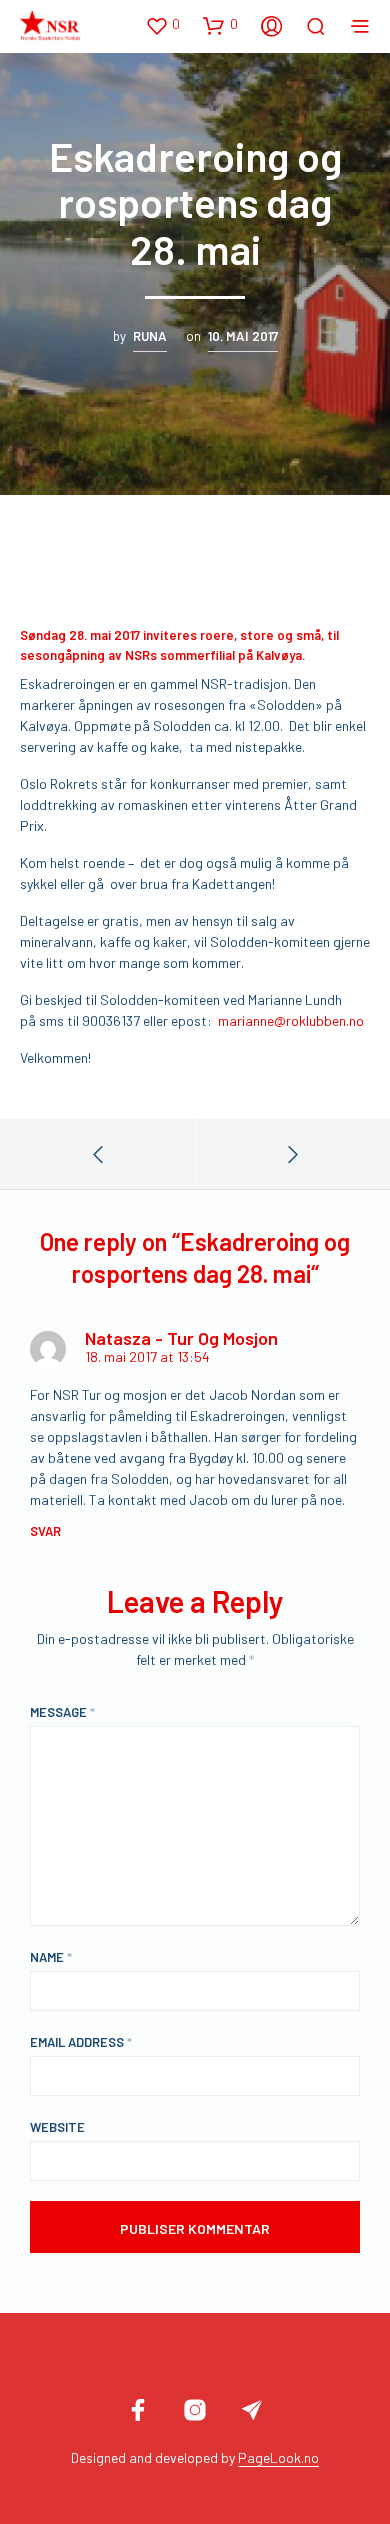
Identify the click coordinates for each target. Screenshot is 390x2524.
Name (51, 1957)
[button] (162, 25)
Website (57, 2127)
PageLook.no (278, 2458)
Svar (45, 1531)
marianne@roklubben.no (291, 1020)
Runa (150, 336)
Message (62, 1712)
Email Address (81, 2042)
